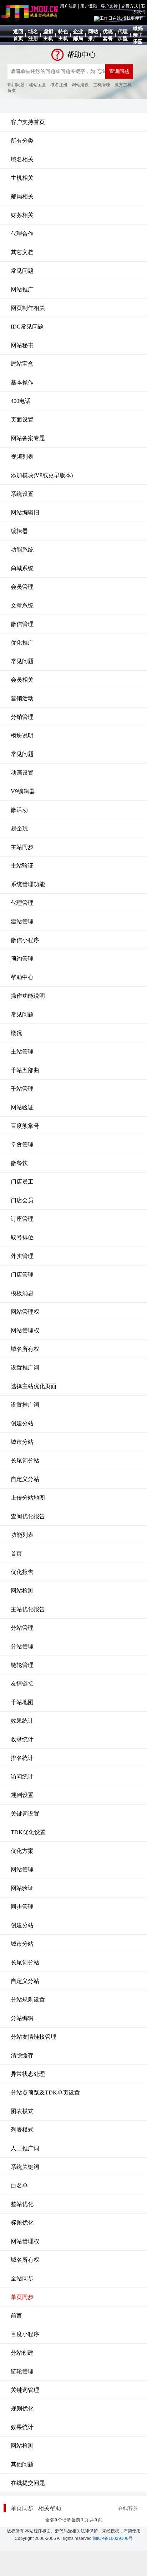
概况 (16, 1033)
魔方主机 (123, 85)
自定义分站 (25, 1479)
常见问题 (22, 271)
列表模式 (22, 2130)
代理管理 (22, 903)
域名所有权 (25, 1349)
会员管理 (22, 587)
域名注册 (59, 85)
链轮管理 (22, 1665)
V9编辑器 (23, 791)
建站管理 (22, 921)
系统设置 (22, 494)
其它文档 (22, 252)
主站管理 (22, 1052)
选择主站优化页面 (34, 1386)
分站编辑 (22, 2018)
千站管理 (22, 1089)
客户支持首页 (28, 122)
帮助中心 (22, 977)
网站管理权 (25, 1312)
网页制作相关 (28, 308)
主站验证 (22, 866)
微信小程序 (25, 940)
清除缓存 (22, 2055)
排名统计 (22, 1758)
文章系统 (22, 605)
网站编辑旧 (25, 512)
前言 (16, 2316)
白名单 (19, 2185)
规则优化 (22, 2409)
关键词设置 (25, 1814)
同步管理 (22, 1907)
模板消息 (22, 1293)
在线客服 (128, 2508)
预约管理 (22, 959)
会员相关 (22, 680)
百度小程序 (25, 2334)
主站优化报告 (28, 1609)
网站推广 (22, 289)
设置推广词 (25, 1368)
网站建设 (80, 85)
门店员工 (22, 1182)
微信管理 (22, 624)
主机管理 (102, 85)
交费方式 (130, 6)
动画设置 (22, 773)
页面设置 (22, 420)
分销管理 (22, 717)
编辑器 (19, 531)
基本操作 (22, 382)
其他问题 (22, 2464)
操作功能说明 (28, 996)
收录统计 (22, 1739)
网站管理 (22, 1869)
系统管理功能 (28, 884)
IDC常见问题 (27, 327)
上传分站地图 (28, 1498)
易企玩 (19, 828)
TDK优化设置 (28, 1832)
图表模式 (22, 2111)
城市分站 (22, 1442)
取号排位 (22, 1237)
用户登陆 (89, 6)
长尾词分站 (25, 1460)
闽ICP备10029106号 (113, 2538)
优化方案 (22, 1851)
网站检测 (22, 1591)
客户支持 (109, 6)
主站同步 (22, 847)
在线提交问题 (28, 2483)
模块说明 (22, 736)
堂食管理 (22, 1144)
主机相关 (22, 178)
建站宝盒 (37, 85)
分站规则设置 (28, 2000)
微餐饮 (19, 1163)
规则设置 (22, 1795)
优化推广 (22, 643)
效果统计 (22, 1721)
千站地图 (22, 1702)
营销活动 (22, 698)
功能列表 (22, 1535)
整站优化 (22, 2204)
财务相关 (22, 215)
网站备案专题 (28, 438)
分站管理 (22, 1628)
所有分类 (22, 141)
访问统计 (22, 1776)
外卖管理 (22, 1256)
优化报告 (22, 1572)
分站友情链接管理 (34, 2037)
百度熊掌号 (25, 1126)
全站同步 (22, 2278)
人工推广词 (25, 2148)
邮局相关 (22, 196)
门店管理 (22, 1275)
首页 (16, 1553)
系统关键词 (25, 2167)
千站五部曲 (25, 1070)
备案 (12, 90)
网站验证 (22, 1107)
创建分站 (22, 1423)
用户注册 (69, 6)
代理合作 (22, 234)
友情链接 (22, 1684)
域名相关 (22, 159)
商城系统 (22, 568)
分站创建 (22, 2353)
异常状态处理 (28, 2074)
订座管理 (22, 1219)
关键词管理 (25, 2390)
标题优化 (22, 2223)
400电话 (21, 401)
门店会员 (22, 1200)
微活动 (19, 810)
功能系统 (22, 550)
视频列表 (22, 457)
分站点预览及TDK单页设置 (45, 2093)
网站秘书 (22, 345)
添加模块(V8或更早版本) (42, 475)
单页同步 (22, 2297)
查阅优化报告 (28, 1516)
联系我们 (139, 9)
